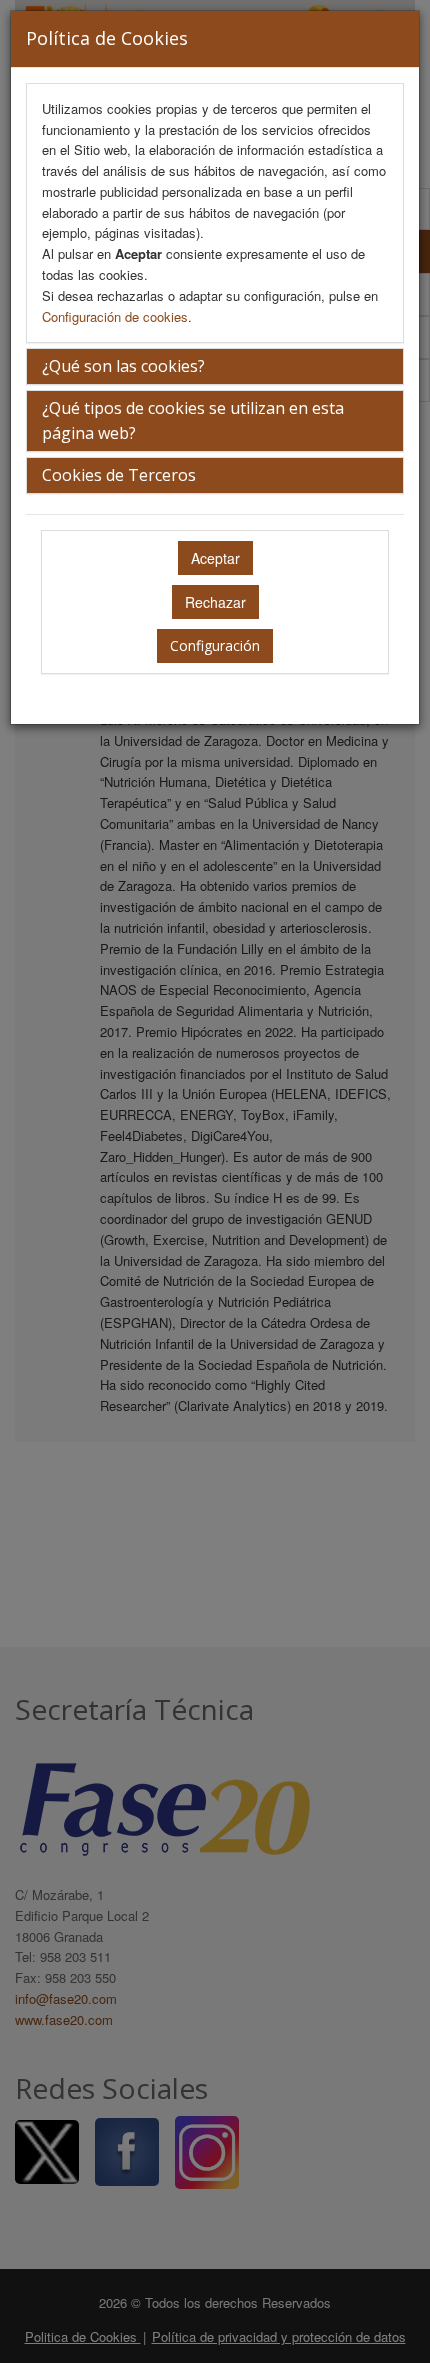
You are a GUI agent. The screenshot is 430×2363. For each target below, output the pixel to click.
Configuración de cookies (115, 316)
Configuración (215, 645)
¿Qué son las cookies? (123, 366)
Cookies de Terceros (119, 475)
